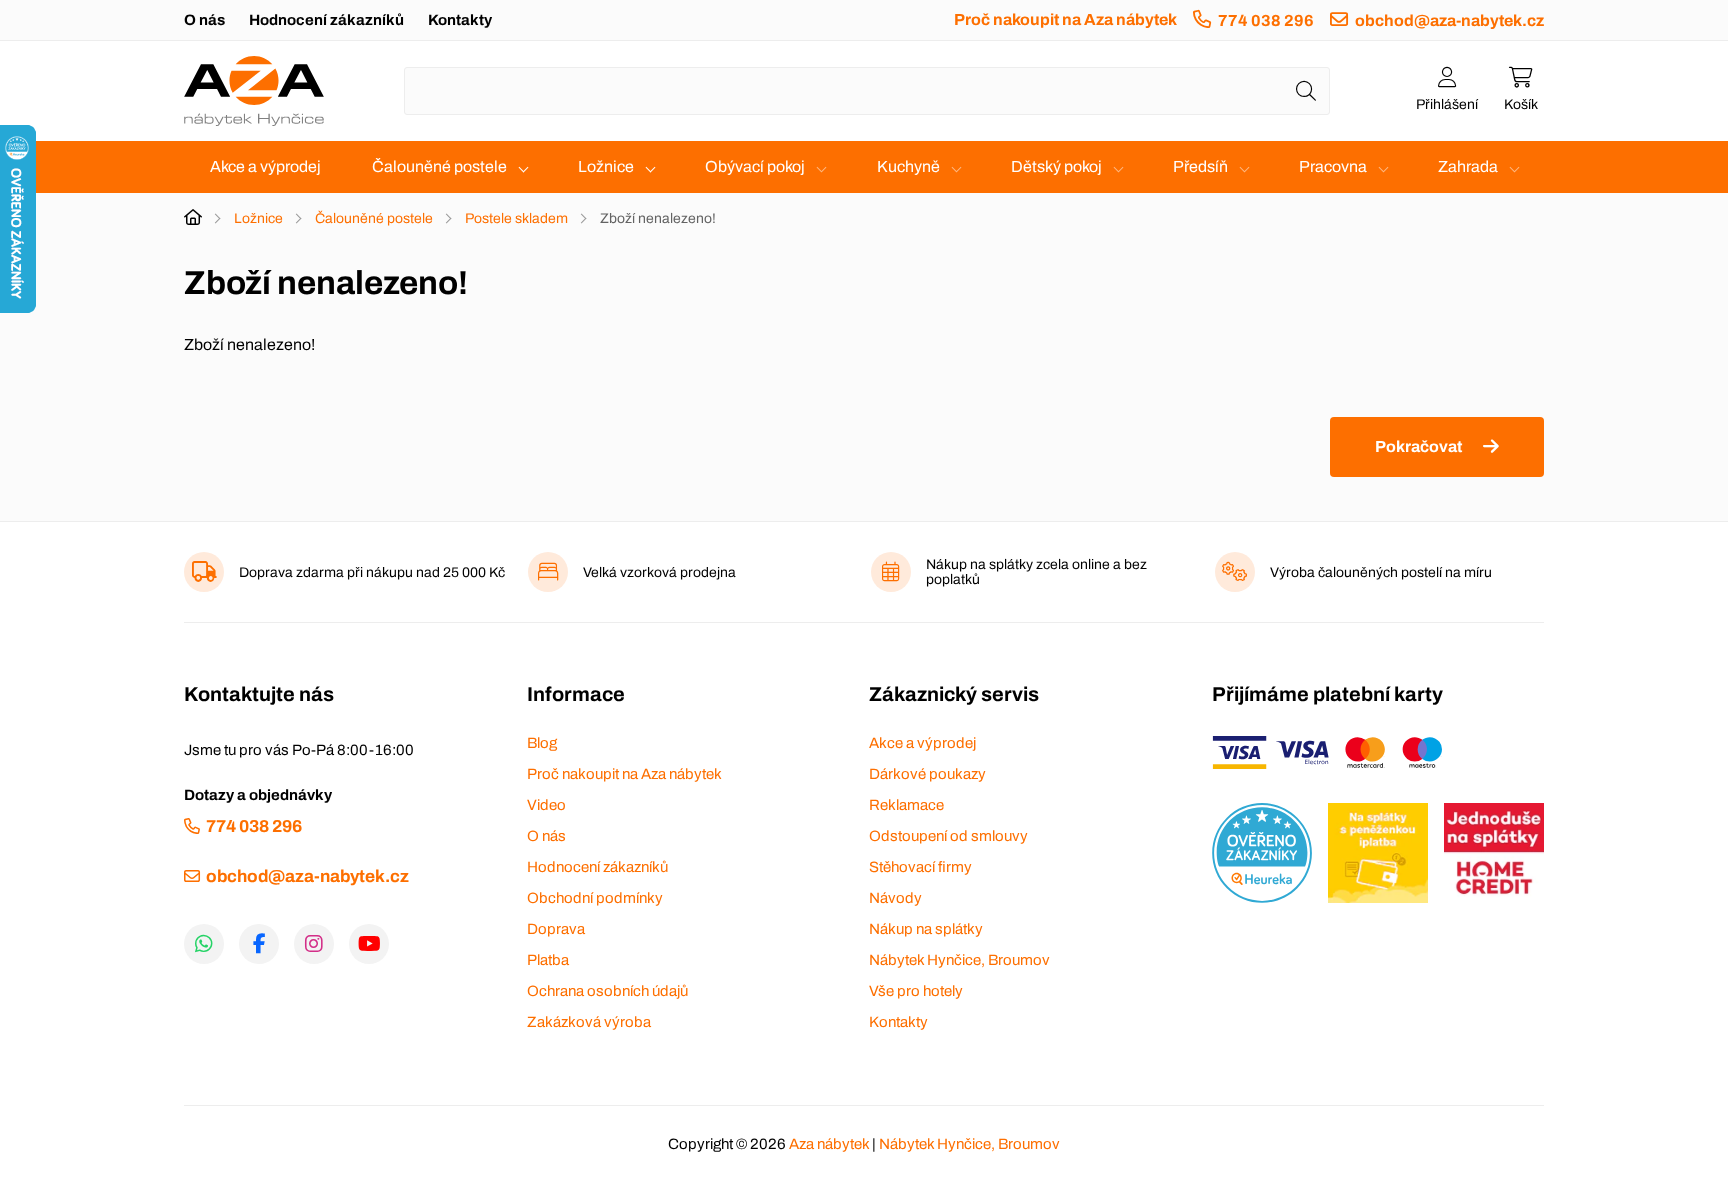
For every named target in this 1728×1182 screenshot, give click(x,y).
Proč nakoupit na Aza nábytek (1065, 19)
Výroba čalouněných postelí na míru (1381, 572)
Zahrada (1468, 166)
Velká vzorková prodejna (659, 572)
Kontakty (460, 20)
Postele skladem (516, 218)
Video (546, 805)
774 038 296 (1266, 20)
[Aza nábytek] (254, 91)
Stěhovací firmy (920, 867)
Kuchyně (908, 166)
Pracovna (1333, 166)
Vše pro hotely (916, 991)
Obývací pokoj (755, 166)
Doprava (556, 929)
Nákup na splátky (926, 929)
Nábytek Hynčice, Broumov (959, 960)
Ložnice (606, 166)
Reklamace (906, 805)
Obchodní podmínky (595, 898)
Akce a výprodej (265, 166)
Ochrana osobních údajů (607, 991)
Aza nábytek (829, 1144)
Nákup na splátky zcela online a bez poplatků (1036, 572)
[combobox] (867, 91)
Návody (895, 898)
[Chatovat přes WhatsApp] (204, 944)
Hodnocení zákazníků (326, 20)
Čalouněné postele (439, 166)
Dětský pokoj (1056, 166)
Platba (548, 960)
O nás (204, 20)
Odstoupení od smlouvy (948, 836)
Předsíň (1200, 166)
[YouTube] (369, 944)
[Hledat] (1306, 91)
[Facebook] (259, 944)
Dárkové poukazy (927, 774)
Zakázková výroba (589, 1022)
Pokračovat (1418, 446)
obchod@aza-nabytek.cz (1449, 20)
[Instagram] (314, 944)
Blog (542, 743)
